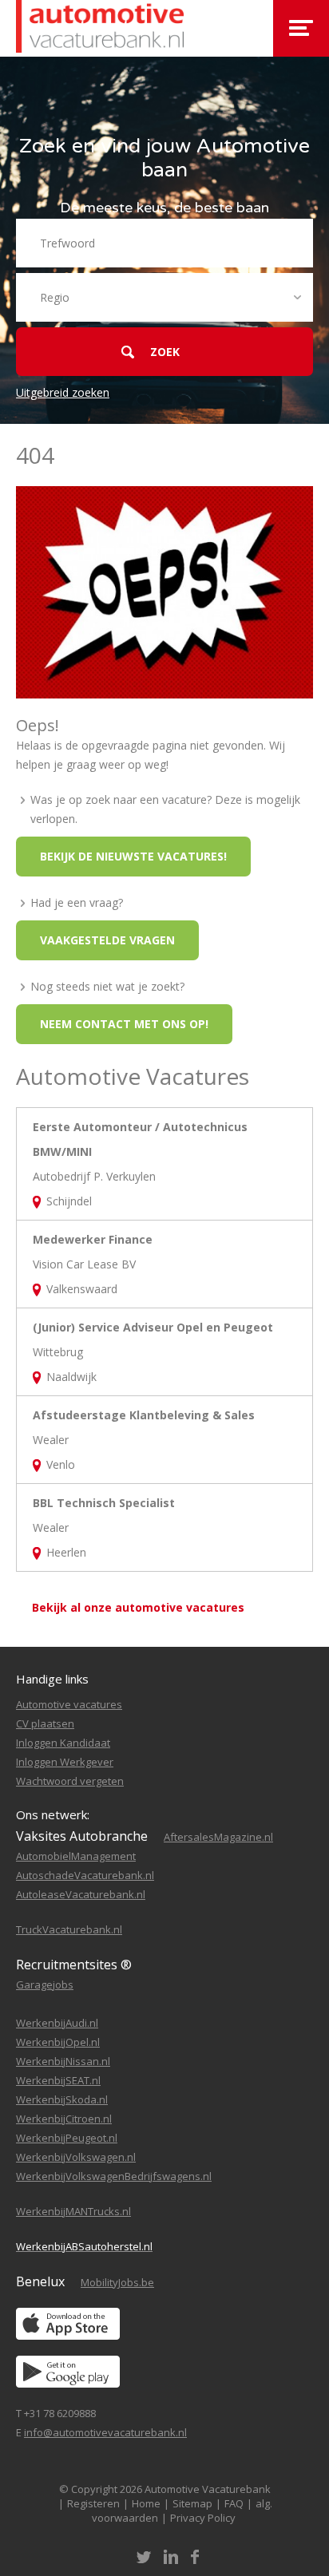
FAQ (234, 2503)
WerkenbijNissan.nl (63, 2061)
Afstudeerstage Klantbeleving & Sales (144, 1415)
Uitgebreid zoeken (63, 392)
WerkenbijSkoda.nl (62, 2099)
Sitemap (192, 2503)
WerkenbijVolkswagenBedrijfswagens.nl (114, 2176)
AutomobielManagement (76, 1856)
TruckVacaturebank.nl (69, 1929)
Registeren (93, 2503)
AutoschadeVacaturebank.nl (85, 1875)
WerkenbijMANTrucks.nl (73, 2211)
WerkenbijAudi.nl (57, 2023)
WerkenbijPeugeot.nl (67, 2138)
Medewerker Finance (93, 1239)
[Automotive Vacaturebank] (100, 28)
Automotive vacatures (69, 1704)
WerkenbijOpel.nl (58, 2042)
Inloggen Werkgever (65, 1762)
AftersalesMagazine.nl (218, 1837)
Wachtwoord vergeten (70, 1781)
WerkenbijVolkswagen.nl (76, 2157)
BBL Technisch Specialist (104, 1503)
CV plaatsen (45, 1723)
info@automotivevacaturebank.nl (105, 2432)
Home (146, 2503)
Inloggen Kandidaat (63, 1743)
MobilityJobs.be (117, 2282)
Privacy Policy (203, 2518)
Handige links (52, 1679)
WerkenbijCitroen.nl (64, 2119)
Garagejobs (45, 1984)
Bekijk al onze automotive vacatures (138, 1607)
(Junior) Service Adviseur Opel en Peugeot (153, 1327)
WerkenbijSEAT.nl (58, 2080)
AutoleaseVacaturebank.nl (81, 1894)
